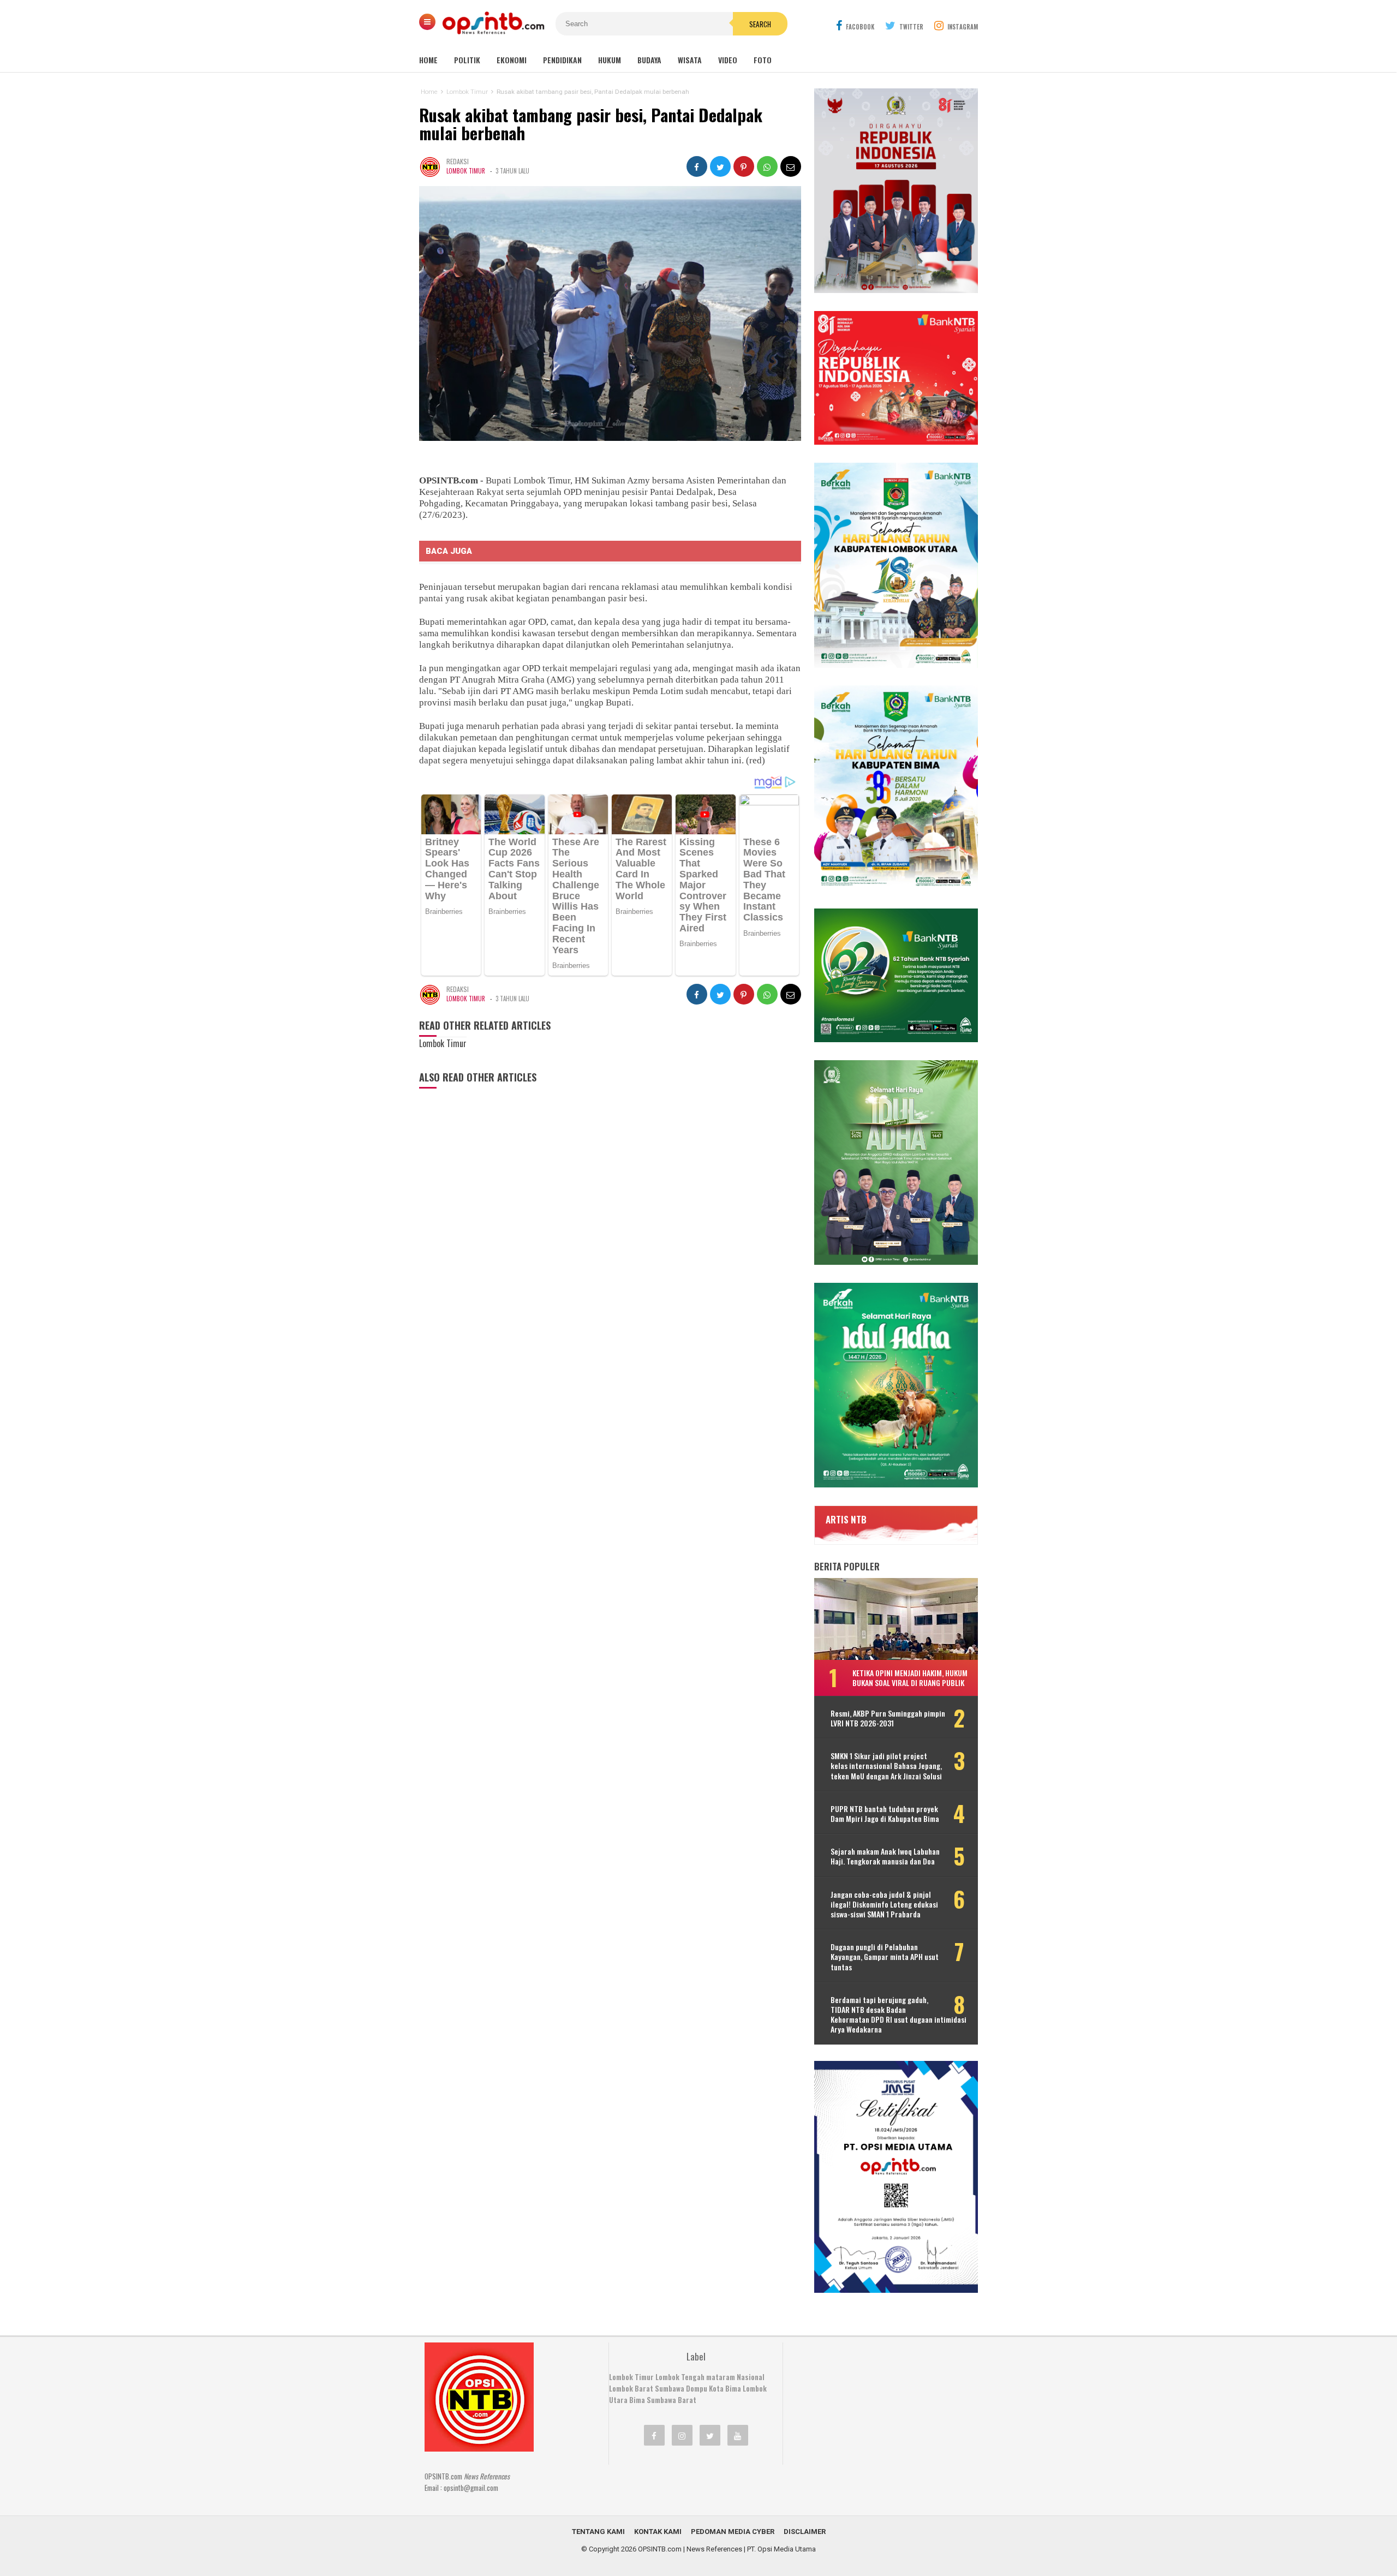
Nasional (751, 2377)
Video (728, 60)
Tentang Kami (598, 2532)
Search (760, 24)
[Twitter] (710, 2435)
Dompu (697, 2388)
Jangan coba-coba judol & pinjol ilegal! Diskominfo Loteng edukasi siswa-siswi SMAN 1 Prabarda (884, 1905)
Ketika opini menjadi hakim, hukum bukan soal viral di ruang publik (910, 1678)
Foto (763, 60)
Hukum (610, 60)
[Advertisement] (876, 2411)
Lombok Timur (466, 171)
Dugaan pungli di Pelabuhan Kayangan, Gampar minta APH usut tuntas (885, 1957)
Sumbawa (670, 2388)
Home (428, 60)
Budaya (649, 60)
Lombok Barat (631, 2388)
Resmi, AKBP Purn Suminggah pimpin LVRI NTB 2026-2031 (888, 1718)
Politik (467, 60)
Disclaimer (805, 2532)
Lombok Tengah (680, 2377)
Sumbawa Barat (671, 2400)
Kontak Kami (658, 2532)
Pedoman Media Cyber (733, 2532)
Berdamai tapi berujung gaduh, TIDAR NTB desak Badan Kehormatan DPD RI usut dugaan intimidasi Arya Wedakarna (899, 2015)
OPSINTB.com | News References (690, 2549)
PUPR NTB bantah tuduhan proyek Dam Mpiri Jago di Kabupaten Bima (885, 1814)
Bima (637, 2400)
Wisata (690, 60)
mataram (721, 2377)
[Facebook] (654, 2435)
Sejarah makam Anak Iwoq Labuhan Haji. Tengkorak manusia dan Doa (885, 1856)
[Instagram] (682, 2435)
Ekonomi (512, 60)
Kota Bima (725, 2388)
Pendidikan (562, 60)
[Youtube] (738, 2435)
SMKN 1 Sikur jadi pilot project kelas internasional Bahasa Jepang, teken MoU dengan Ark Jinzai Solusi (886, 1766)
